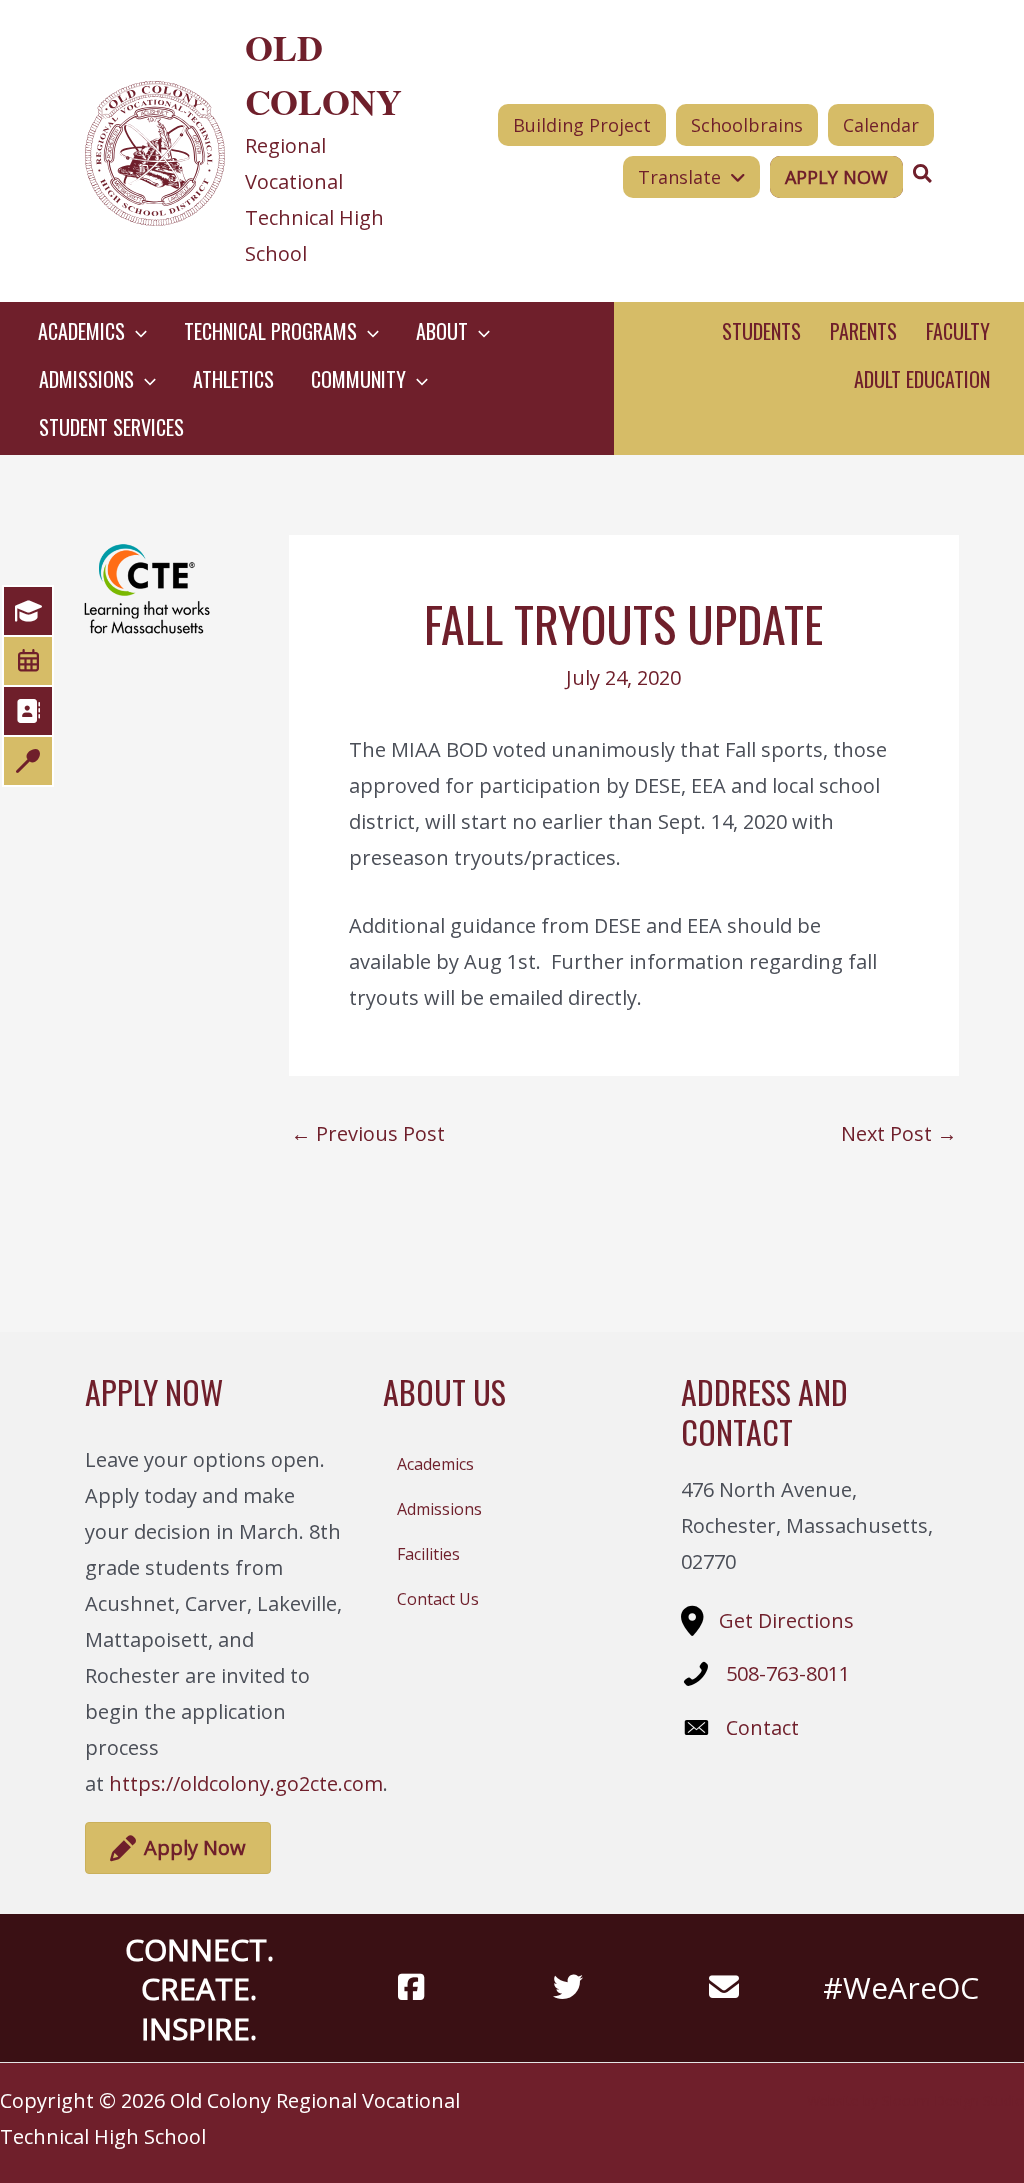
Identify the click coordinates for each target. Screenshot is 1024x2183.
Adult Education (922, 379)
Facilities (428, 1554)
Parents (863, 331)
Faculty (958, 331)
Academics (435, 1464)
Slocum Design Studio (953, 2100)
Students (761, 331)
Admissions (439, 1509)
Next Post (899, 1134)
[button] (136, 331)
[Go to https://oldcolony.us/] (252, 151)
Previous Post (368, 1134)
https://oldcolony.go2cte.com (246, 1783)
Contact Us (438, 1599)
